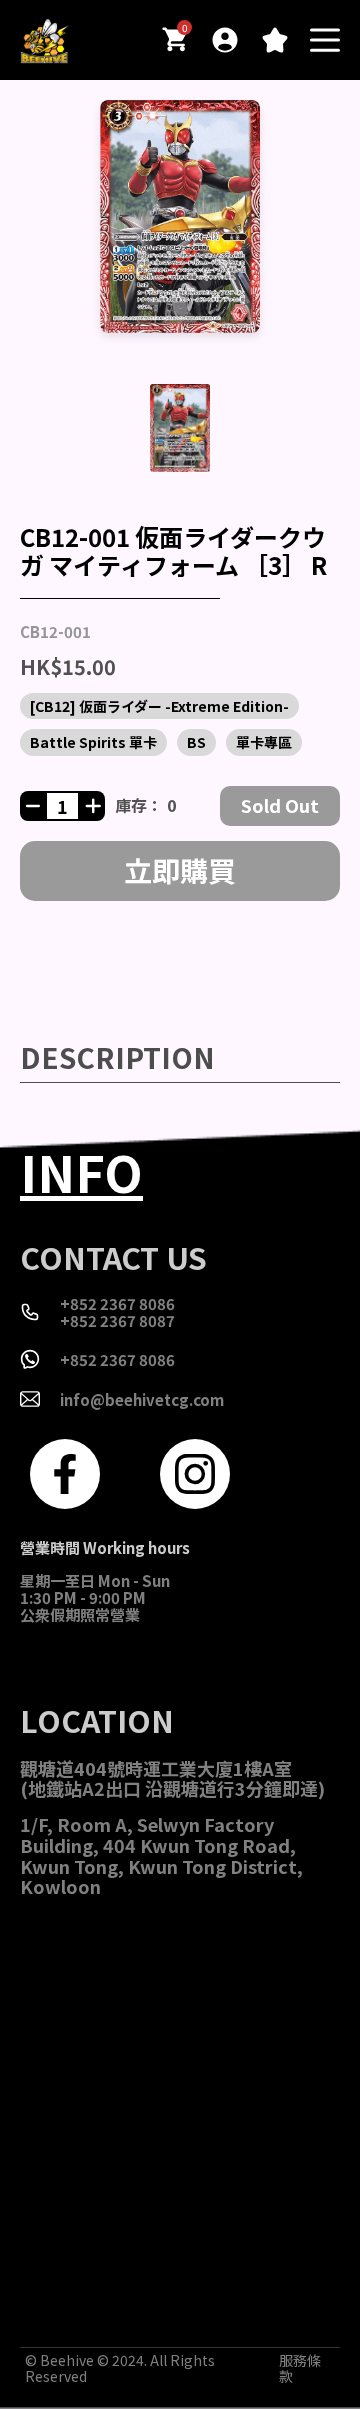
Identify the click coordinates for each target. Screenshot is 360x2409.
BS (196, 742)
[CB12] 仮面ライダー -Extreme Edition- (159, 706)
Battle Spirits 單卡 (93, 742)
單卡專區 (264, 742)
